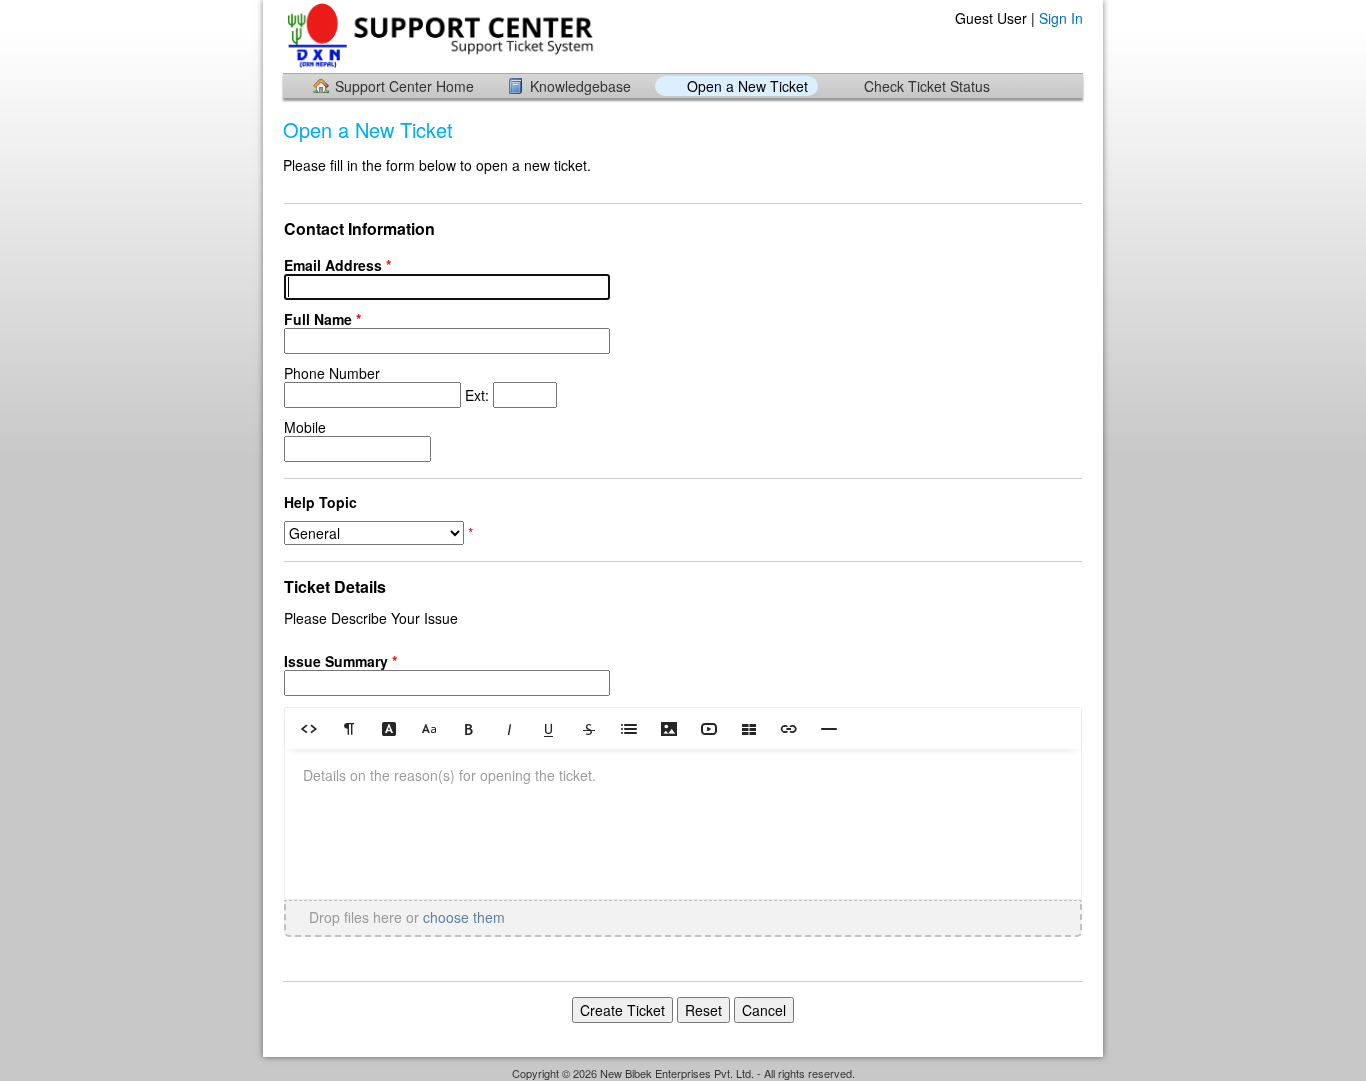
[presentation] (683, 824)
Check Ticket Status (927, 86)
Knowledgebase (580, 86)
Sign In (1061, 18)
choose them (464, 917)
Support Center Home (404, 86)
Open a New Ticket (747, 86)
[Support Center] (441, 35)
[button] (309, 728)
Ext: (388, 384)
